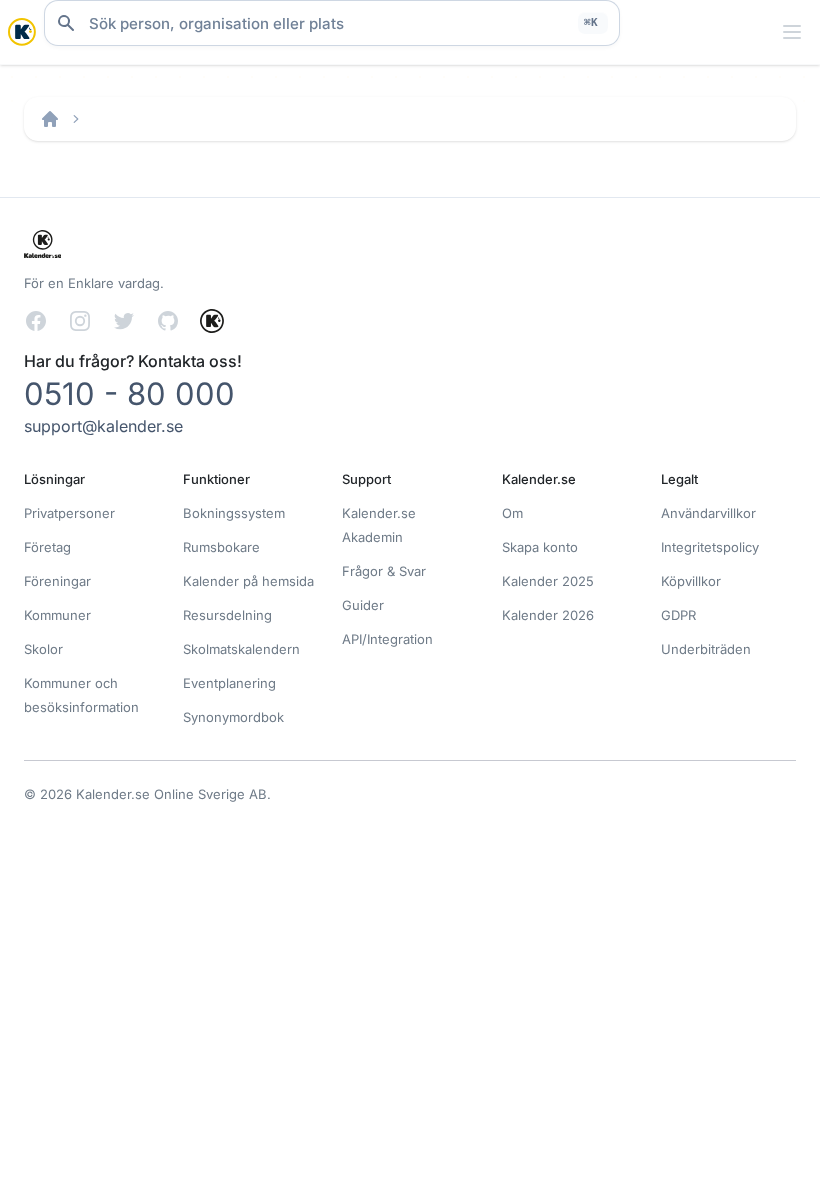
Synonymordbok (233, 717)
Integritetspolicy (710, 547)
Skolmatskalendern (241, 649)
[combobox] (332, 23)
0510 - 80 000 (129, 393)
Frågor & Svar (384, 571)
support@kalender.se (103, 426)
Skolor (43, 649)
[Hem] (50, 119)
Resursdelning (227, 615)
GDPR (678, 615)
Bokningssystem (234, 513)
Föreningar (57, 581)
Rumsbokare (221, 547)
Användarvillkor (708, 513)
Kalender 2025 (548, 581)
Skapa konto (540, 547)
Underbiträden (706, 649)
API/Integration (387, 639)
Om (512, 513)
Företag (47, 547)
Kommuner (57, 615)
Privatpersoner (69, 513)
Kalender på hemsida (248, 581)
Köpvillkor (691, 581)
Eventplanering (229, 683)
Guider (363, 605)
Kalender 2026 (548, 615)
